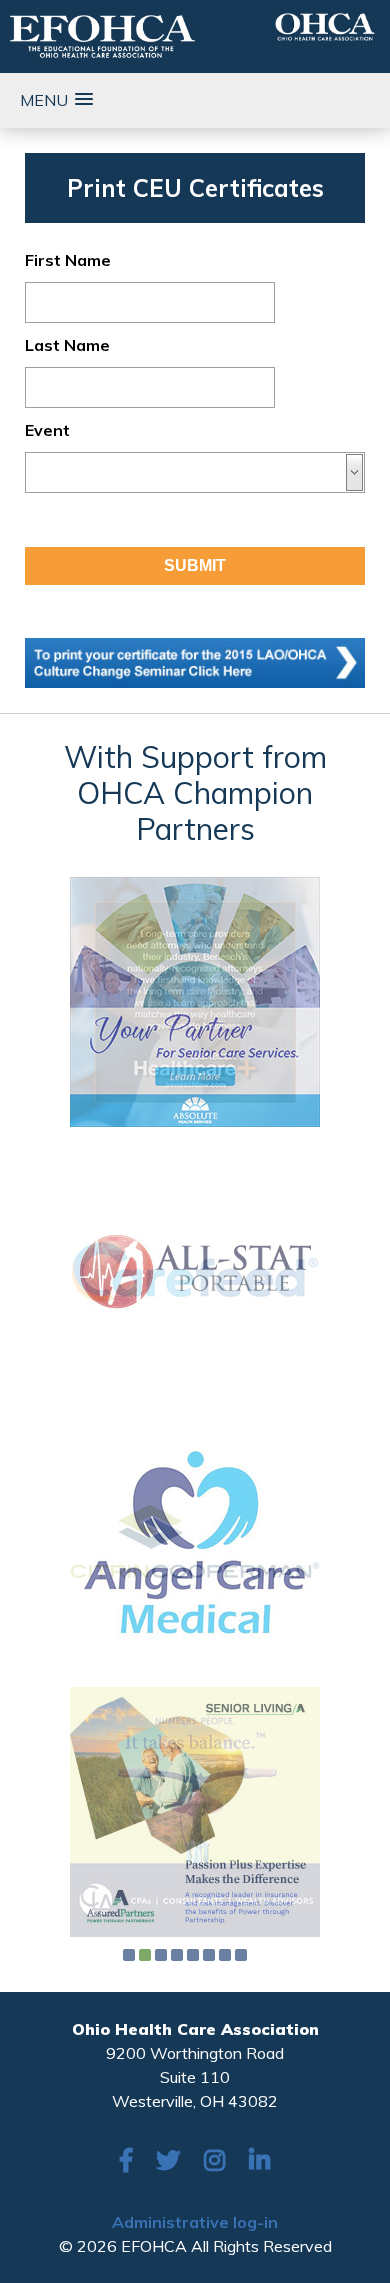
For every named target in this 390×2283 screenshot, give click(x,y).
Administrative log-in (195, 2222)
